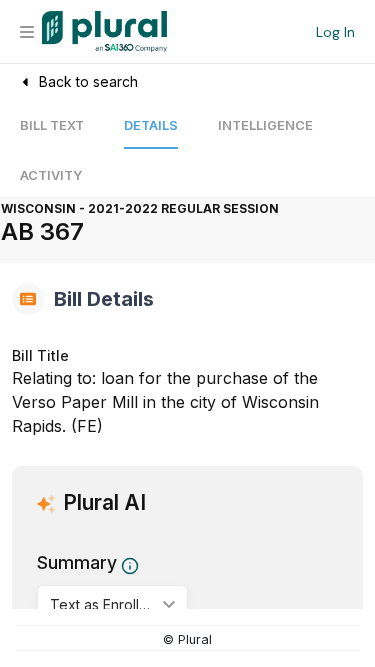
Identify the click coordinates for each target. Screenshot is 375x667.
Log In (335, 32)
